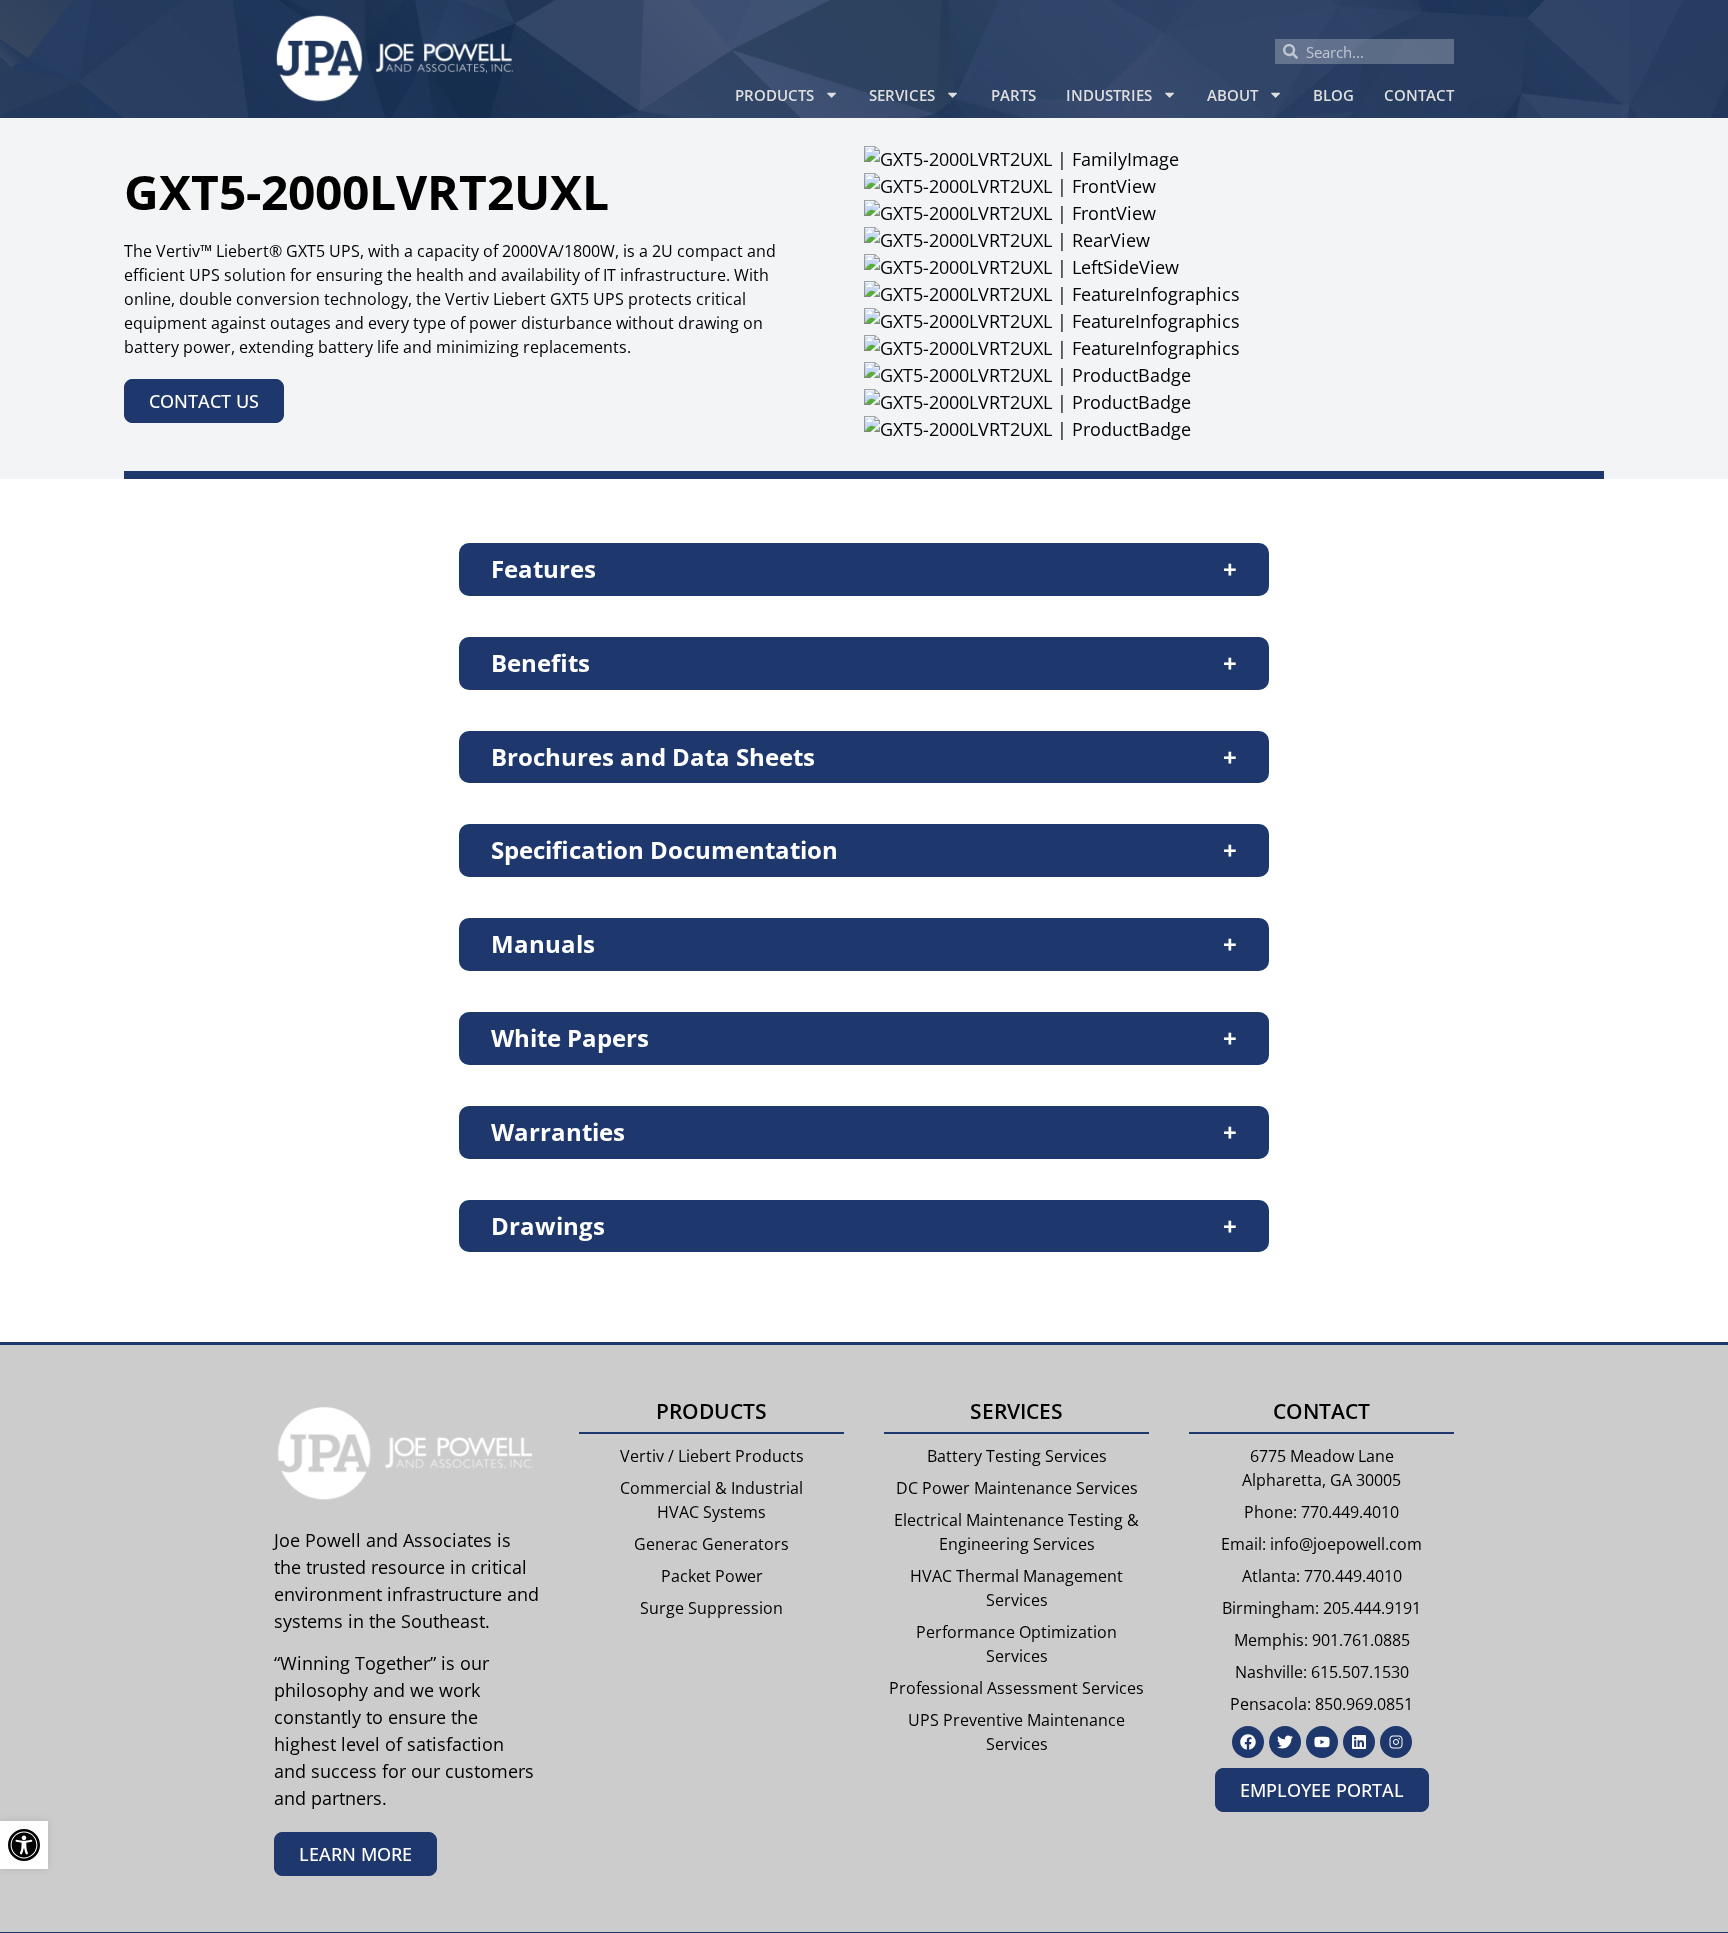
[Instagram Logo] (1396, 1742)
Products (774, 95)
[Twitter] (1285, 1742)
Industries (1109, 95)
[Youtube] (1322, 1742)
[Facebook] (1248, 1742)
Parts (1013, 95)
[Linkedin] (1359, 1742)
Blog (1333, 95)
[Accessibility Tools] (24, 1845)
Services (902, 95)
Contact (1419, 95)
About (1232, 95)
